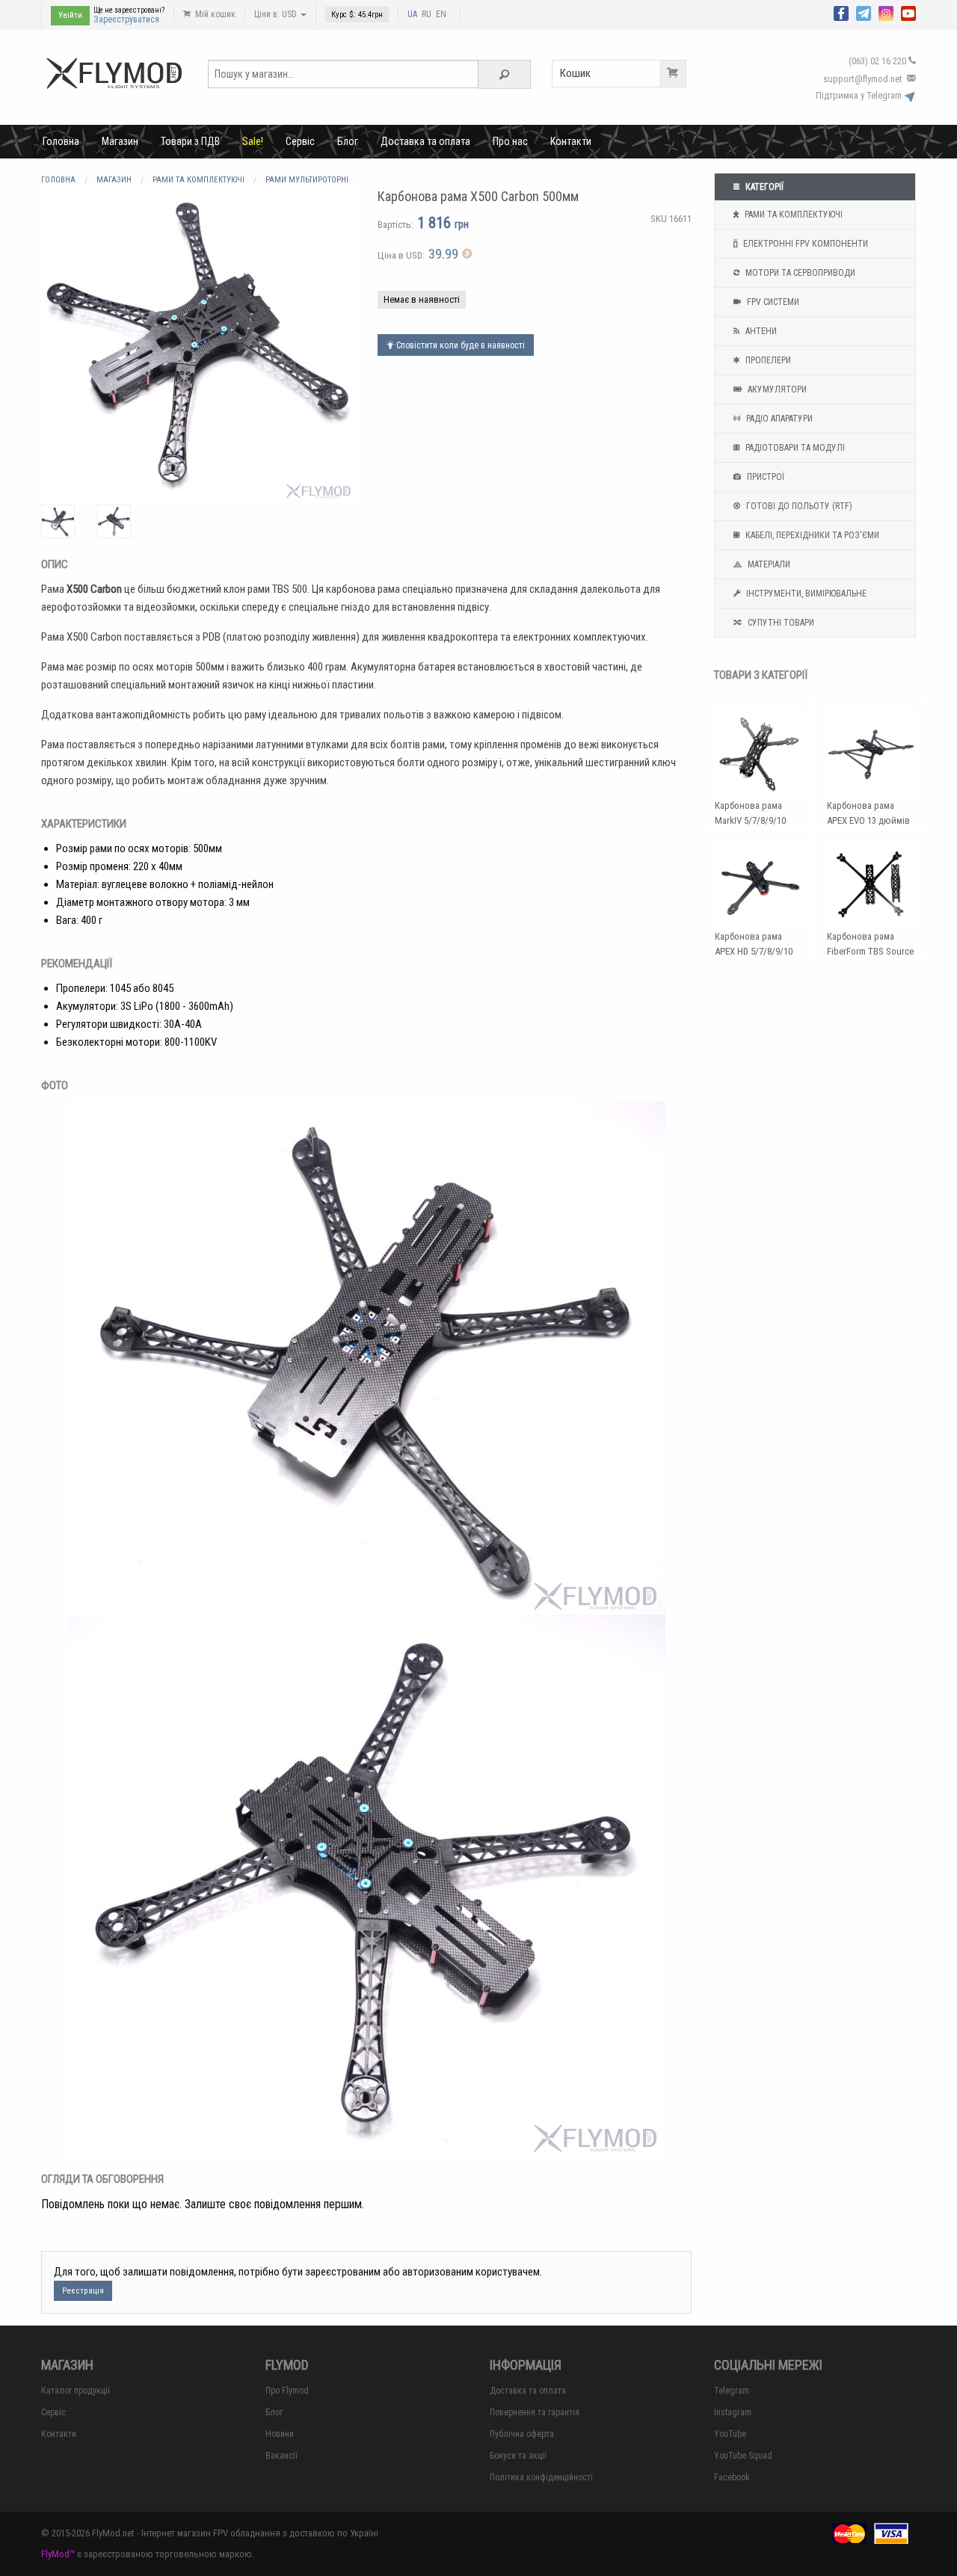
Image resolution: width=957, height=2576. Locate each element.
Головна (61, 141)
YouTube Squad (743, 2456)
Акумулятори (776, 389)
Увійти (70, 15)
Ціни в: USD (277, 14)
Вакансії (281, 2456)
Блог (348, 141)
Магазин (120, 141)
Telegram (732, 2391)
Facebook (732, 2477)
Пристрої (764, 477)
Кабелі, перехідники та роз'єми (811, 535)
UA (412, 14)
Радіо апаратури (778, 419)
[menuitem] (61, 141)
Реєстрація (83, 2291)
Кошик (575, 73)
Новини (280, 2434)
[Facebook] (841, 12)
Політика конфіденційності (541, 2477)
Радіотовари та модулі (794, 448)
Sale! (253, 141)
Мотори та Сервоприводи (799, 273)
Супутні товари (780, 623)
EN (441, 14)
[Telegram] (864, 12)
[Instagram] (886, 12)
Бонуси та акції (518, 2456)
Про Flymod (287, 2391)
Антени (760, 331)
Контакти (571, 141)
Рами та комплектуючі (793, 215)
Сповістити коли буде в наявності (459, 345)
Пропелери (767, 360)
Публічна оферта (522, 2434)
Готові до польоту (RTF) (798, 506)
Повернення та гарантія (535, 2412)
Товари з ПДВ (190, 141)
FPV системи (772, 302)
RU (427, 14)
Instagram (733, 2412)
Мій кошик (214, 14)
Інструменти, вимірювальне (805, 594)
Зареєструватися (126, 19)
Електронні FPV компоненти (804, 244)
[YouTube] (908, 12)
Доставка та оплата (425, 141)
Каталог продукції (76, 2391)
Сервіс (300, 141)
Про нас (510, 141)
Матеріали (768, 564)
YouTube (730, 2434)
